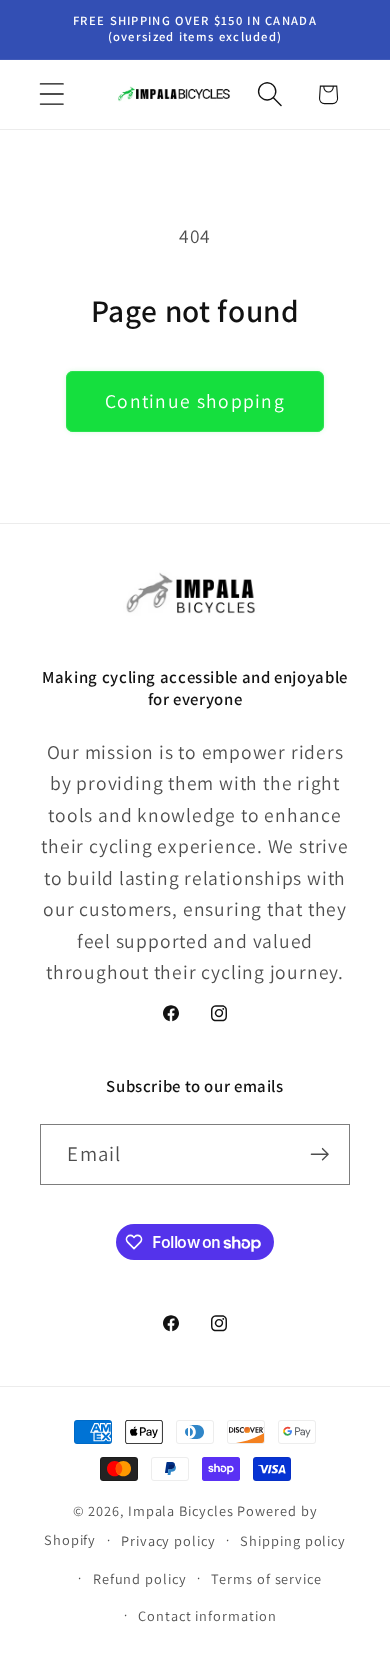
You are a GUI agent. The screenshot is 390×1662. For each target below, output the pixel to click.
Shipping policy (293, 1540)
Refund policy (140, 1578)
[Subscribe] (320, 1154)
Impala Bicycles (181, 1510)
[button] (51, 94)
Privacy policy (168, 1540)
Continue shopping (195, 401)
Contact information (207, 1615)
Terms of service (266, 1578)
